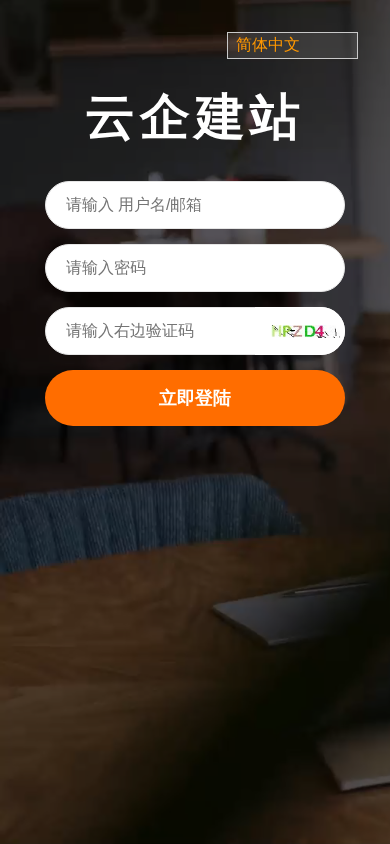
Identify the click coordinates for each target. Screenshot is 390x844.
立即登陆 (195, 398)
